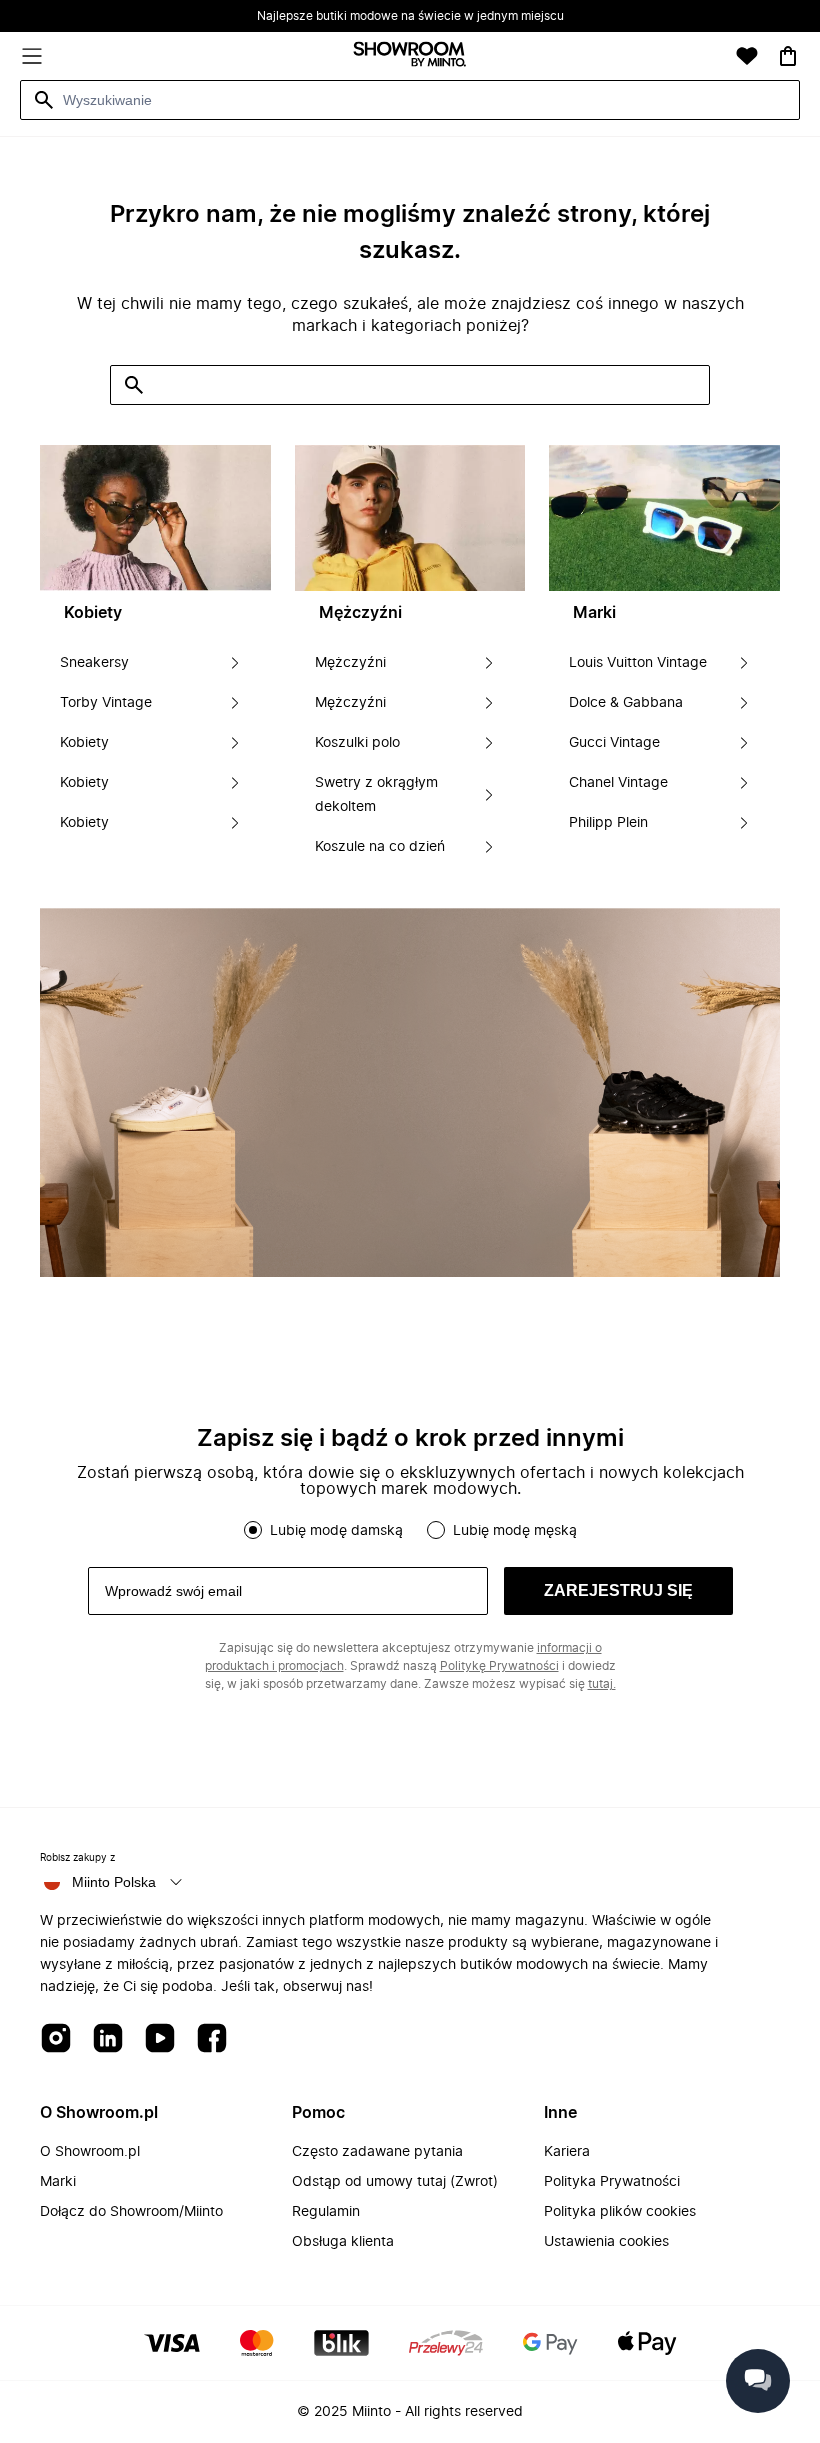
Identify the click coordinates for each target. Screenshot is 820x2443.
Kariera (567, 2152)
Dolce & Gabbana (626, 703)
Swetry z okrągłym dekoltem (376, 795)
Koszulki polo (357, 743)
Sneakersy (94, 663)
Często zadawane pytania (377, 2152)
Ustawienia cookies (606, 2242)
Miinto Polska (114, 1882)
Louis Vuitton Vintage (638, 663)
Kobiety (84, 743)
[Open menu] (32, 56)
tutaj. (602, 1684)
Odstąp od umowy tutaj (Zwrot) (395, 2182)
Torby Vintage (106, 703)
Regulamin (326, 2212)
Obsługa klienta (343, 2242)
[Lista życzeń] (747, 56)
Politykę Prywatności (499, 1666)
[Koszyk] (788, 56)
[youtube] (160, 2039)
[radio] (253, 1530)
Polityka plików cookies (620, 2212)
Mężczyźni (350, 663)
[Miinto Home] (410, 56)
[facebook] (212, 2039)
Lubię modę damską (336, 1531)
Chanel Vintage (618, 783)
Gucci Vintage (614, 743)
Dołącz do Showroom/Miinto (131, 2212)
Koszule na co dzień (380, 847)
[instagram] (56, 2039)
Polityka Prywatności (612, 2182)
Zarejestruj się (618, 1590)
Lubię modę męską (515, 1531)
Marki (58, 2182)
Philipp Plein (608, 823)
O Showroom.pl (90, 2152)
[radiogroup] (410, 1530)
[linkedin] (108, 2039)
